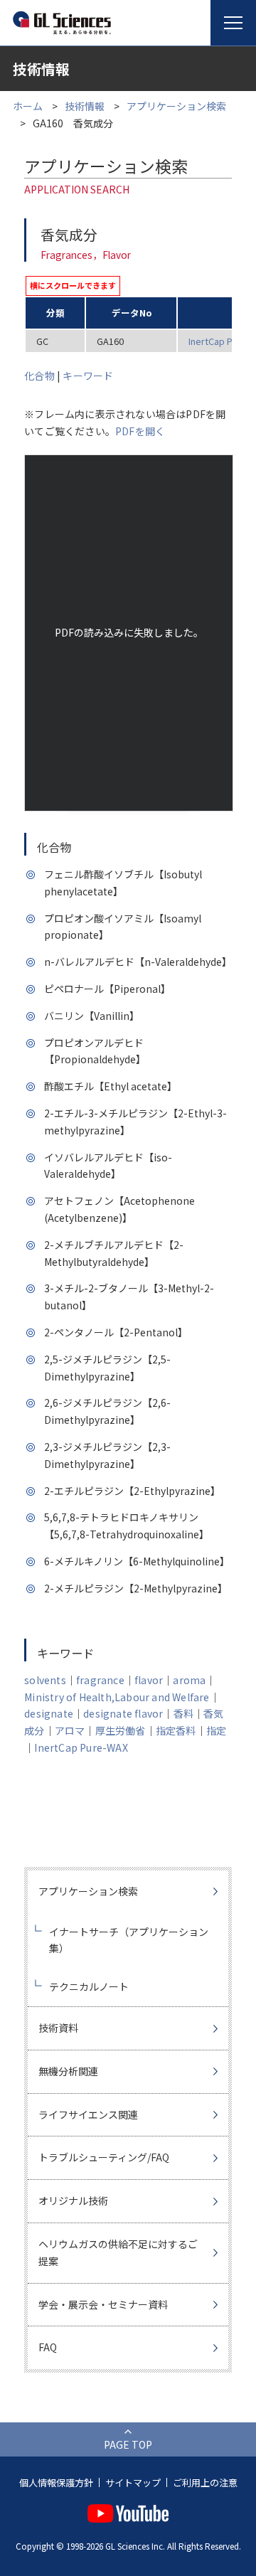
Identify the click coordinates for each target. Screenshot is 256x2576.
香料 (183, 1713)
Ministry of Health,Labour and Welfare (117, 1697)
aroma (189, 1680)
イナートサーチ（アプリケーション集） (129, 1940)
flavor (149, 1680)
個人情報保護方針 (56, 2482)
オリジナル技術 (73, 2200)
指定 (216, 1730)
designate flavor (123, 1713)
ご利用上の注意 (205, 2482)
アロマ (70, 1730)
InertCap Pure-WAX (81, 1747)
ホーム (28, 106)
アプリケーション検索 (176, 106)
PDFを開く (140, 431)
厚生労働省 (121, 1730)
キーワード (88, 376)
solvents (45, 1680)
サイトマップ (133, 2482)
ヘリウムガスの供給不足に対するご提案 (118, 2252)
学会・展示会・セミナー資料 (103, 2304)
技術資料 (58, 2028)
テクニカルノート (89, 1986)
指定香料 (176, 1730)
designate (49, 1713)
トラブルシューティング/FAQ (104, 2157)
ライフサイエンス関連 (88, 2114)
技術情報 (85, 106)
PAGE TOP (128, 2444)
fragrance (100, 1680)
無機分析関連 (68, 2071)
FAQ (48, 2347)
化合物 (39, 376)
